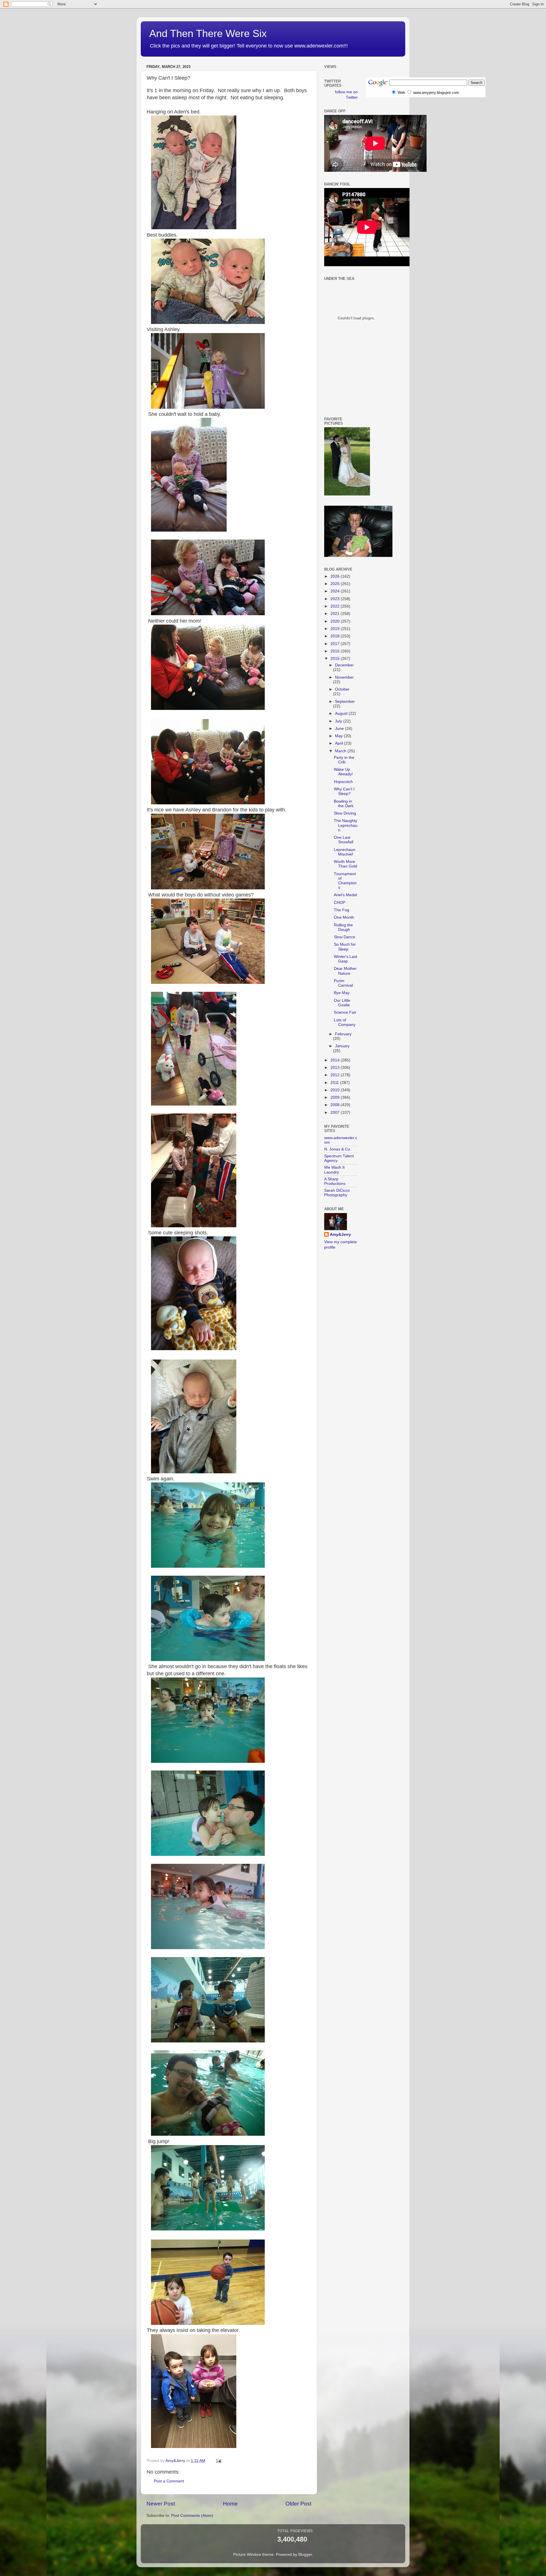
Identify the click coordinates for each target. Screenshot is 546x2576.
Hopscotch (343, 782)
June (340, 729)
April (340, 743)
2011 (335, 1083)
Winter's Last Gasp (346, 959)
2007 (336, 1113)
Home (230, 2504)
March (341, 751)
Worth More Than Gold (346, 864)
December (344, 665)
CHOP (340, 903)
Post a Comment (169, 2481)
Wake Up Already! (343, 772)
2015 (336, 659)
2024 (336, 591)
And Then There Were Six (208, 33)
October (342, 689)
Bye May (342, 993)
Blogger (305, 2555)
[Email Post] (218, 2461)
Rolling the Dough (343, 927)
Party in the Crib (344, 760)
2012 (336, 1075)
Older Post (298, 2504)
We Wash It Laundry (334, 1170)
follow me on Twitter (346, 95)
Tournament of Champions (345, 881)
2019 (336, 629)
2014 (336, 1060)
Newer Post (161, 2504)
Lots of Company (345, 1022)
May (339, 736)
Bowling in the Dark (344, 804)
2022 (336, 606)
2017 (336, 644)
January (342, 1046)
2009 (336, 1097)
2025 (336, 584)
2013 (336, 1068)
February (343, 1034)
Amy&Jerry (340, 1235)
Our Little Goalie (342, 1003)
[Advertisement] (350, 385)
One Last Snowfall (344, 840)
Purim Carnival (343, 983)
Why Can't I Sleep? (344, 791)
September (345, 702)
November (344, 677)
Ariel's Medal (345, 895)
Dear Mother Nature (345, 971)
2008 (336, 1105)
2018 (336, 636)
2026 (336, 576)
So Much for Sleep (345, 947)
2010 (336, 1090)
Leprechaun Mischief (345, 852)
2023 (336, 599)
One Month (344, 917)
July (339, 721)
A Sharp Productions (335, 1181)
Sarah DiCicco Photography (337, 1193)
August (342, 713)
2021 (336, 614)
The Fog (342, 910)
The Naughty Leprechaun (346, 825)
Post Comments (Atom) (192, 2516)
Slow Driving (345, 813)
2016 (336, 651)
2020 (336, 621)
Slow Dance (345, 937)
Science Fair (345, 1012)
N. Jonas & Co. (338, 1149)
